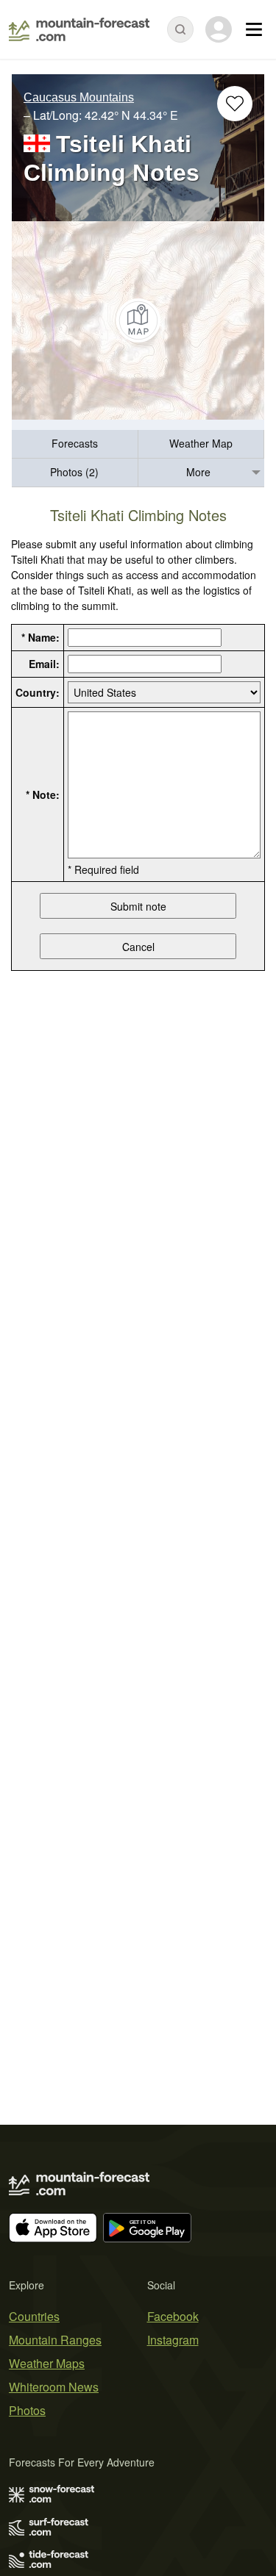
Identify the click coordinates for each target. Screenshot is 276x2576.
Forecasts (75, 443)
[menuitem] (75, 444)
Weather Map (201, 443)
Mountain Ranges (55, 2340)
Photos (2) (74, 472)
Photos (27, 2410)
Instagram (173, 2340)
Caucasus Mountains (79, 97)
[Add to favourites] (235, 104)
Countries (34, 2316)
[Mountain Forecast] (79, 29)
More (198, 472)
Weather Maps (47, 2363)
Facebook (173, 2316)
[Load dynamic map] (138, 320)
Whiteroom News (54, 2387)
